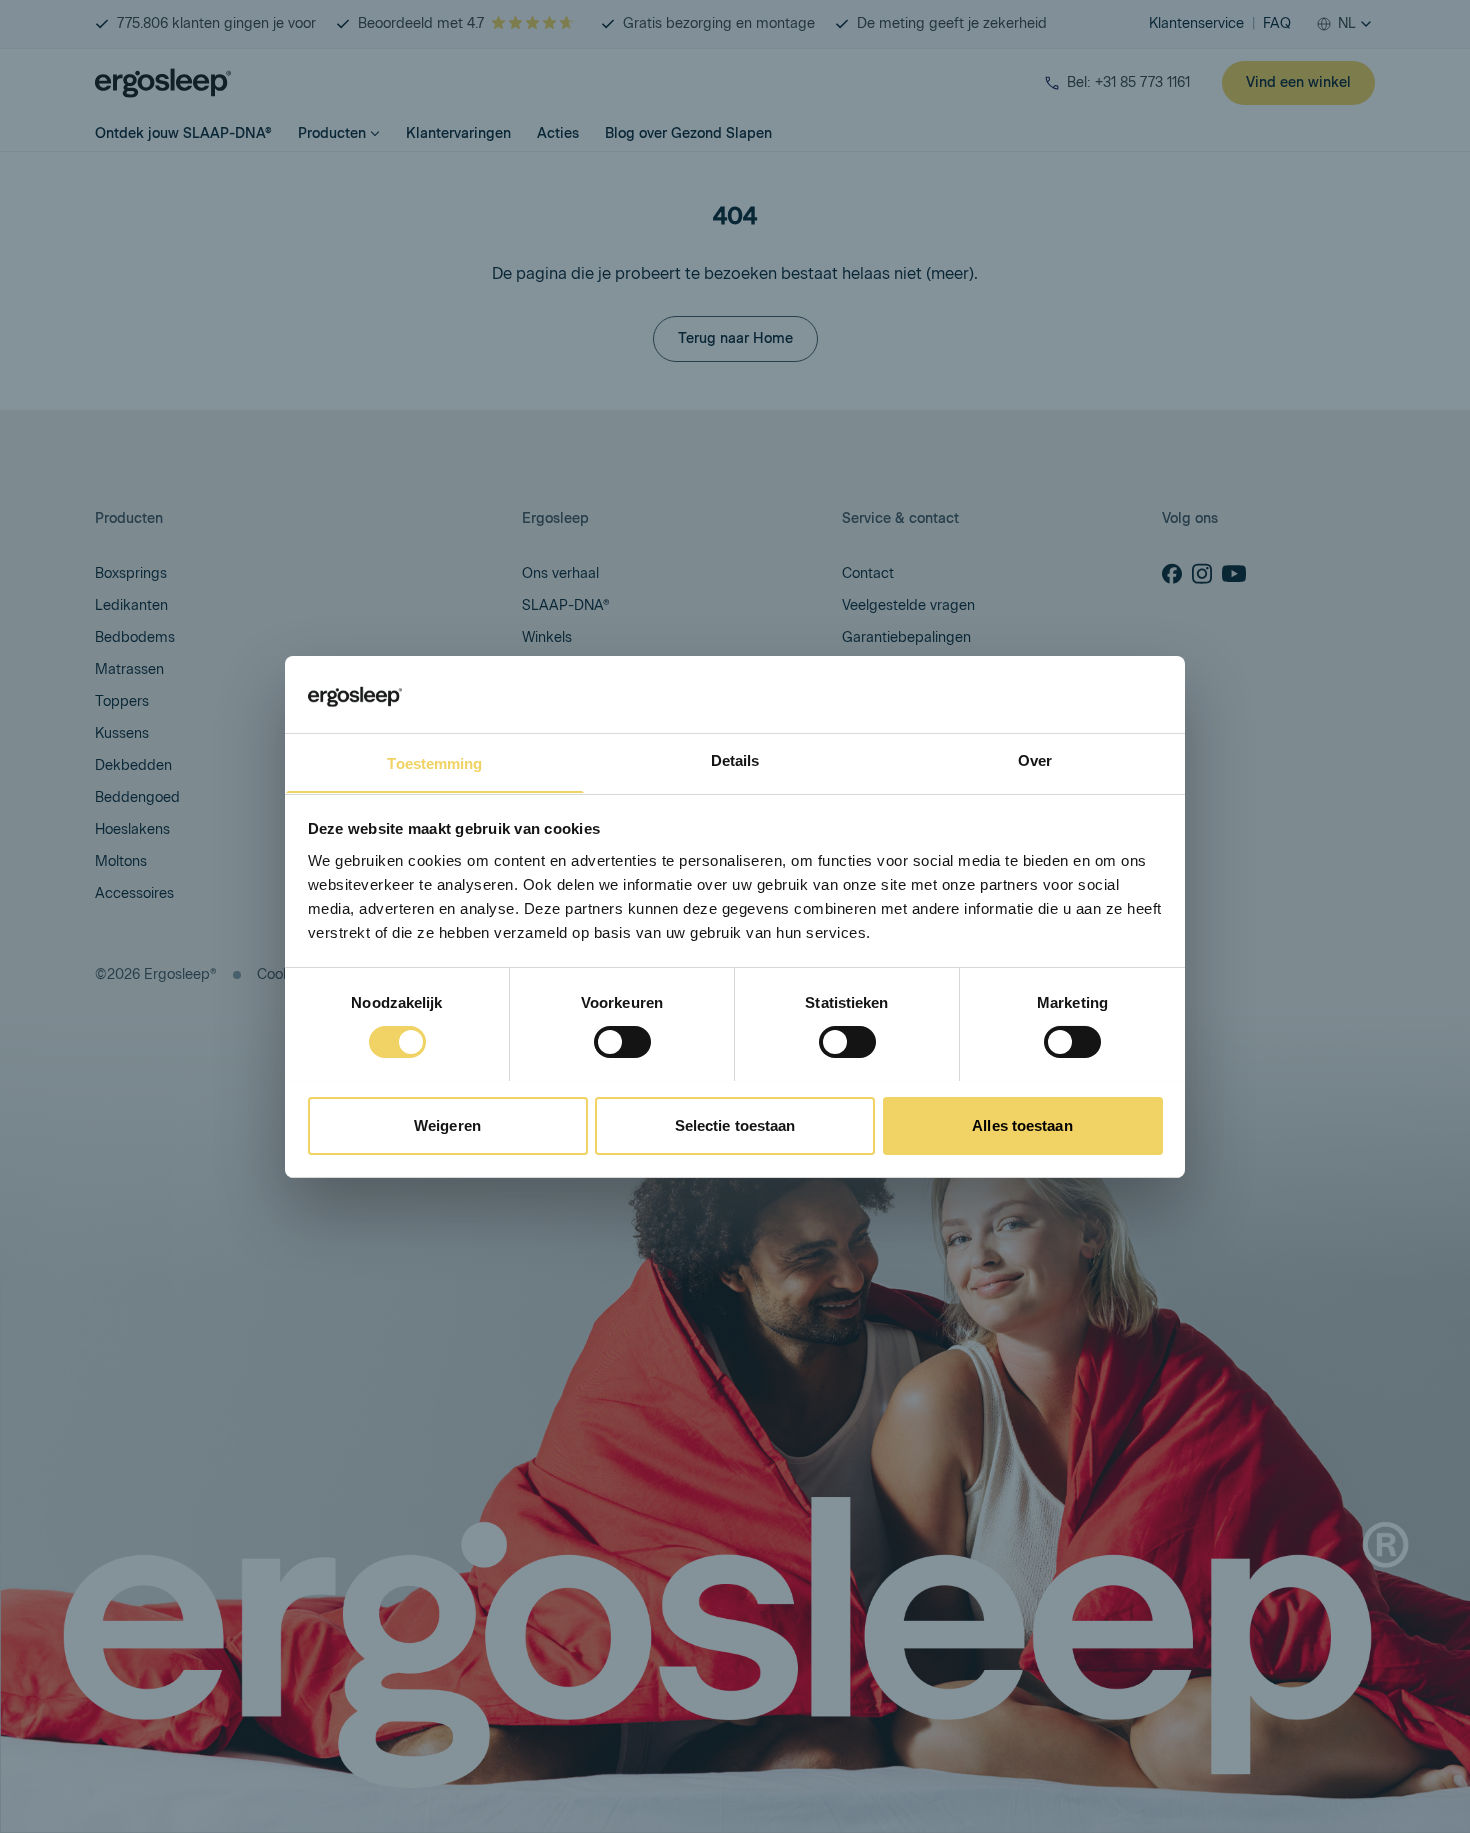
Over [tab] (1035, 759)
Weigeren (447, 1124)
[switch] (622, 1042)
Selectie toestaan (735, 1124)
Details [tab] (735, 759)
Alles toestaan (1022, 1124)
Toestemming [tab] (434, 762)
